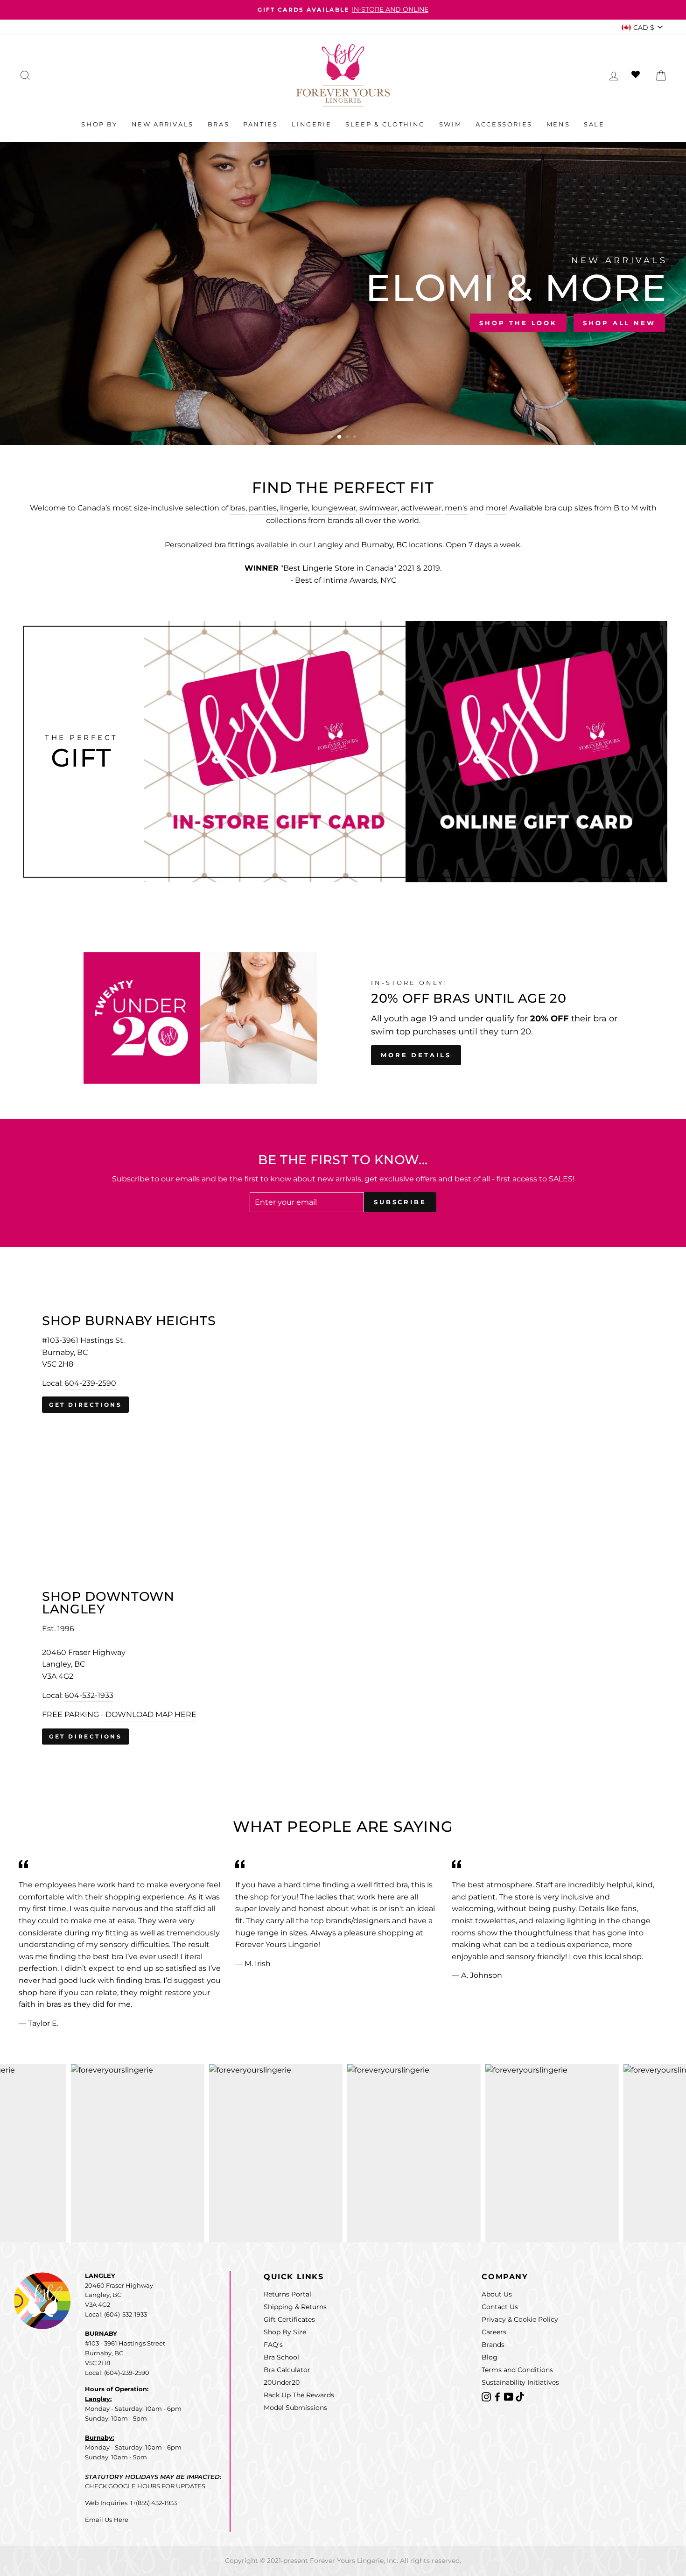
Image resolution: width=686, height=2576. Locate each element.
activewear (421, 508)
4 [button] (356, 438)
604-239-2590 (90, 1383)
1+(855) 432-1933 (154, 2503)
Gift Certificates (289, 2319)
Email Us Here (107, 2520)
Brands (493, 2345)
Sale (594, 124)
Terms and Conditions (517, 2370)
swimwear (378, 508)
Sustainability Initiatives (520, 2382)
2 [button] (340, 438)
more (496, 508)
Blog (490, 2357)
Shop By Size (285, 2332)
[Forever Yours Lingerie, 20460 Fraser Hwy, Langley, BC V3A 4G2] (343, 1668)
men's (456, 508)
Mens (558, 124)
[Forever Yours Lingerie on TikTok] (520, 2396)
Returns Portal (287, 2294)
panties (263, 508)
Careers (494, 2332)
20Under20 (282, 2382)
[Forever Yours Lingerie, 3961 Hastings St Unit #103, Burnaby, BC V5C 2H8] (343, 1364)
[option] (343, 10)
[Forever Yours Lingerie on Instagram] (487, 2396)
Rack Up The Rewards (299, 2395)
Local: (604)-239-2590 (117, 2373)
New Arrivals (163, 124)
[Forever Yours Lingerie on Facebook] (498, 2396)
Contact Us (500, 2307)
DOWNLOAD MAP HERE (151, 1714)
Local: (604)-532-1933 (116, 2314)
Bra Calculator (287, 2370)
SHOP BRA (52, 321)
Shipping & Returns (295, 2307)
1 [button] (332, 438)
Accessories (504, 124)
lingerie (294, 508)
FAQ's (273, 2345)
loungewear (334, 508)
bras (238, 508)
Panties (260, 124)
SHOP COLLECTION (147, 321)
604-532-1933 (89, 1695)
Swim (450, 124)
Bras (218, 124)
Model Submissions (295, 2408)
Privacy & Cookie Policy (520, 2319)
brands (340, 520)
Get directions (85, 1405)
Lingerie (311, 124)
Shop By (99, 124)
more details (416, 1055)
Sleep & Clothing (385, 124)
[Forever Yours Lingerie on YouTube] (510, 2396)
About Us (497, 2294)
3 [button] (347, 437)
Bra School (281, 2357)
